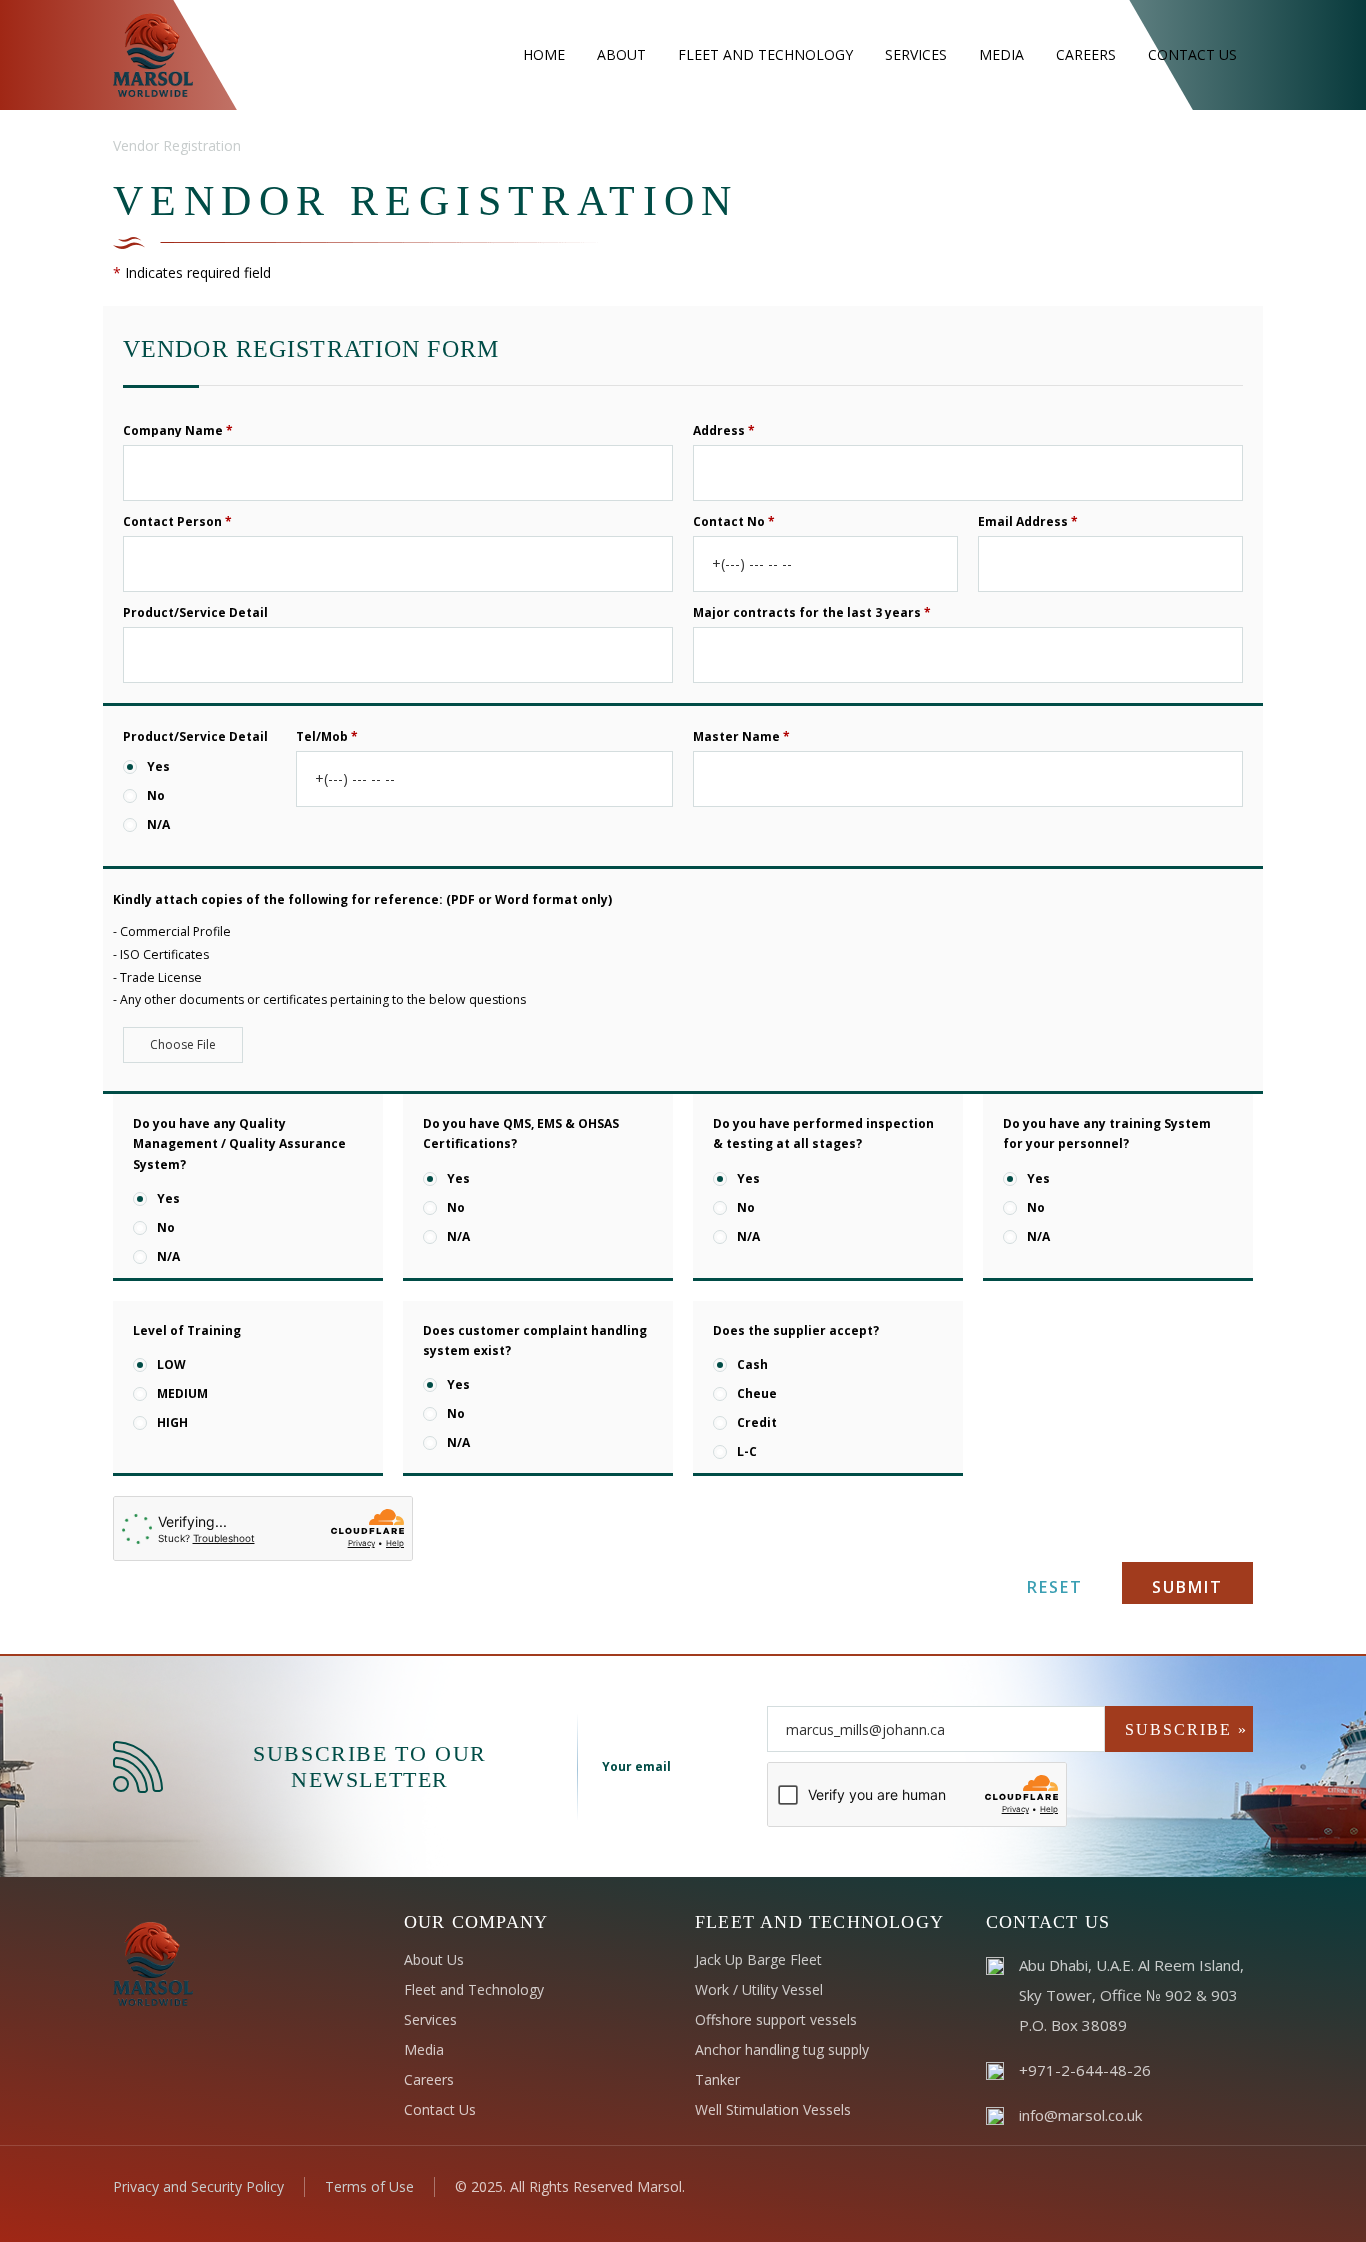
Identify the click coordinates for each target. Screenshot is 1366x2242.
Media (424, 2049)
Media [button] (1001, 54)
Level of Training (187, 1330)
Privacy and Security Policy (198, 2186)
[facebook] (1149, 2186)
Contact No (734, 520)
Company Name (178, 429)
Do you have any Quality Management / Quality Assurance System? (239, 1143)
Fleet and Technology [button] (765, 54)
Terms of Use (369, 2186)
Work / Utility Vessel (759, 1989)
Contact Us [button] (1192, 54)
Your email (636, 1766)
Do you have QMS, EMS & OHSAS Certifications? (521, 1133)
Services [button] (916, 54)
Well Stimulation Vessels (773, 2109)
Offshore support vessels (776, 2019)
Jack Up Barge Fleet (758, 1959)
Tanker (717, 2079)
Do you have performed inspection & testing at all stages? (823, 1133)
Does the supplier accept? (796, 1330)
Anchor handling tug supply (782, 2049)
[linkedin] (1181, 2186)
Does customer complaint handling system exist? (535, 1340)
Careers (429, 2079)
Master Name (741, 735)
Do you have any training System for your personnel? (1107, 1133)
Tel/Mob (327, 735)
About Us (434, 1959)
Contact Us (440, 2109)
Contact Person (177, 520)
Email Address (1028, 520)
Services (430, 2019)
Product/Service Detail (195, 611)
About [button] (621, 54)
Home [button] (544, 54)
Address (724, 429)
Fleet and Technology (474, 1989)
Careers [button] (1086, 54)
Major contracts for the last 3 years (812, 611)
